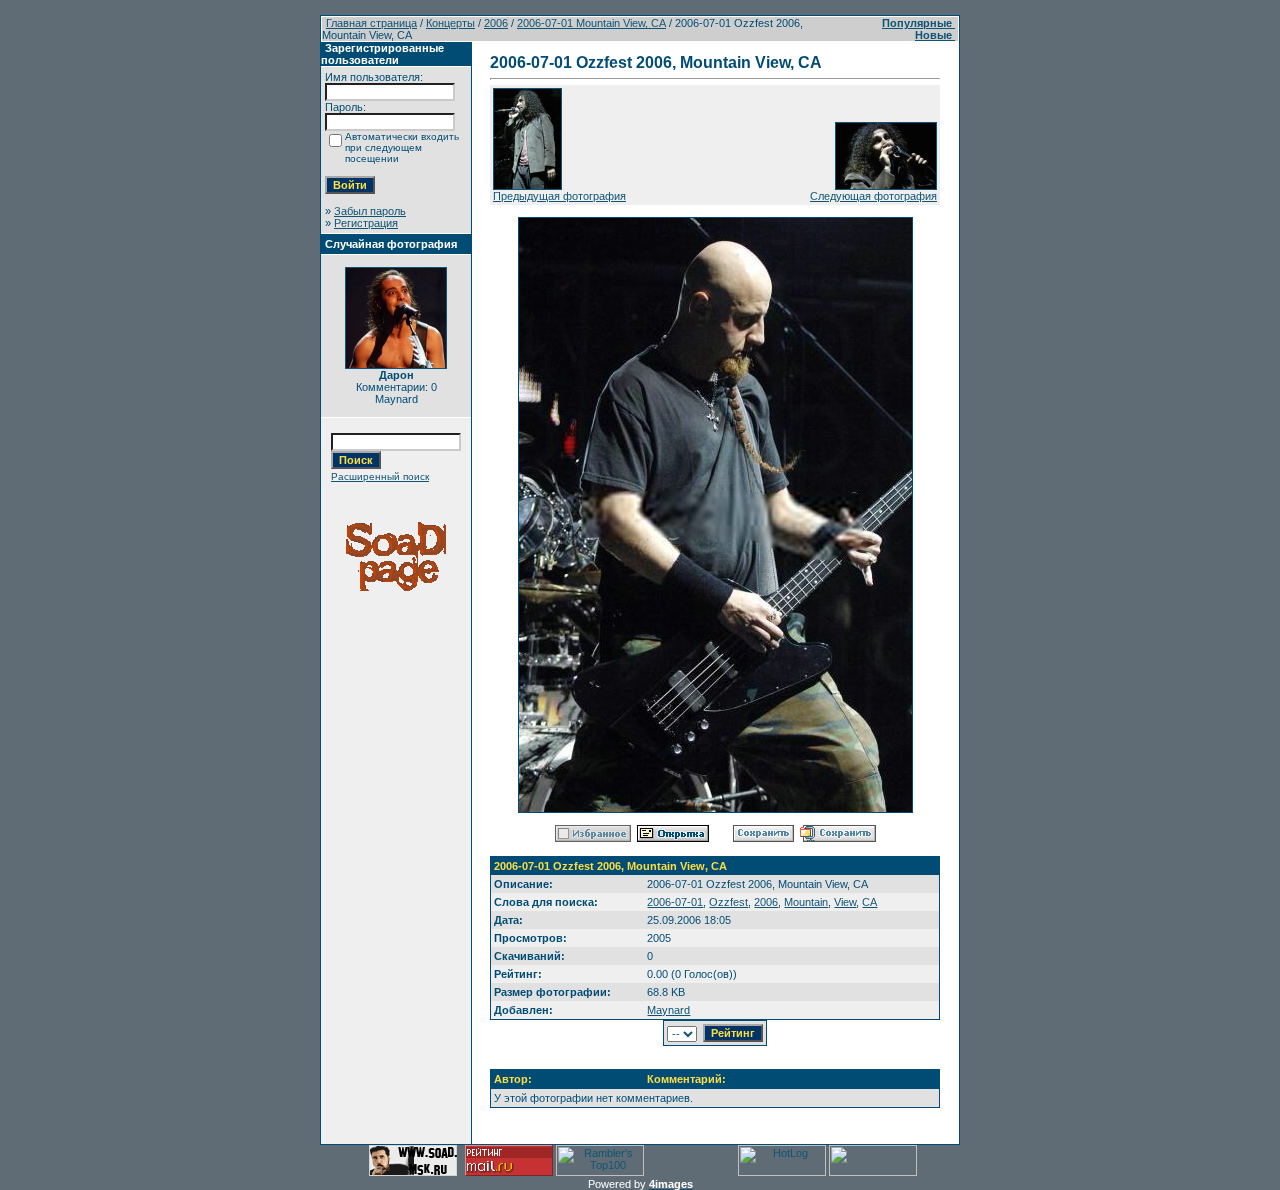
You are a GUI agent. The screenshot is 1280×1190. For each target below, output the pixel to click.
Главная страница (371, 23)
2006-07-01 (675, 902)
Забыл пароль (370, 211)
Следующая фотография (873, 196)
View (845, 902)
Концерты (450, 23)
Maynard (668, 1010)
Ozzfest (728, 902)
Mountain (806, 902)
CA (869, 902)
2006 (496, 23)
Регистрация (366, 223)
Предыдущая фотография (559, 196)
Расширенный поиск (380, 476)
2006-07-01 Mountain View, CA (591, 23)
